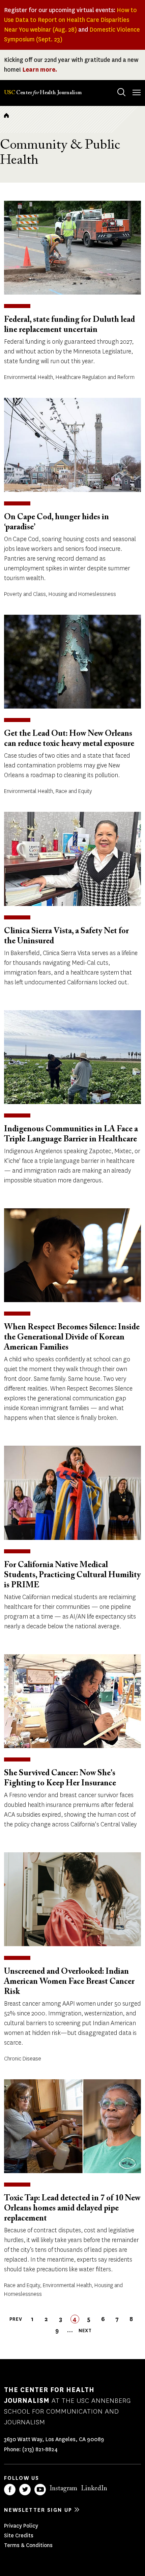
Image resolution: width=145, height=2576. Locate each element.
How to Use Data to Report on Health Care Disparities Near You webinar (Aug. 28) (70, 20)
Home (6, 115)
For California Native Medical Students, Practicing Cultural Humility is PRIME (72, 1575)
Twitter (25, 2490)
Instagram (63, 2489)
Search (121, 92)
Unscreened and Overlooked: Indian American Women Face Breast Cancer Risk (69, 1982)
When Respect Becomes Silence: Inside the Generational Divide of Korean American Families (72, 1337)
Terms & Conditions (28, 2545)
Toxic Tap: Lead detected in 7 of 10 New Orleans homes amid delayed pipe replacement (72, 2208)
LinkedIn (94, 2489)
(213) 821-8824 (40, 2449)
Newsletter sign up (38, 2510)
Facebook (10, 2490)
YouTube (40, 2490)
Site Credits (19, 2535)
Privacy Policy (21, 2526)
